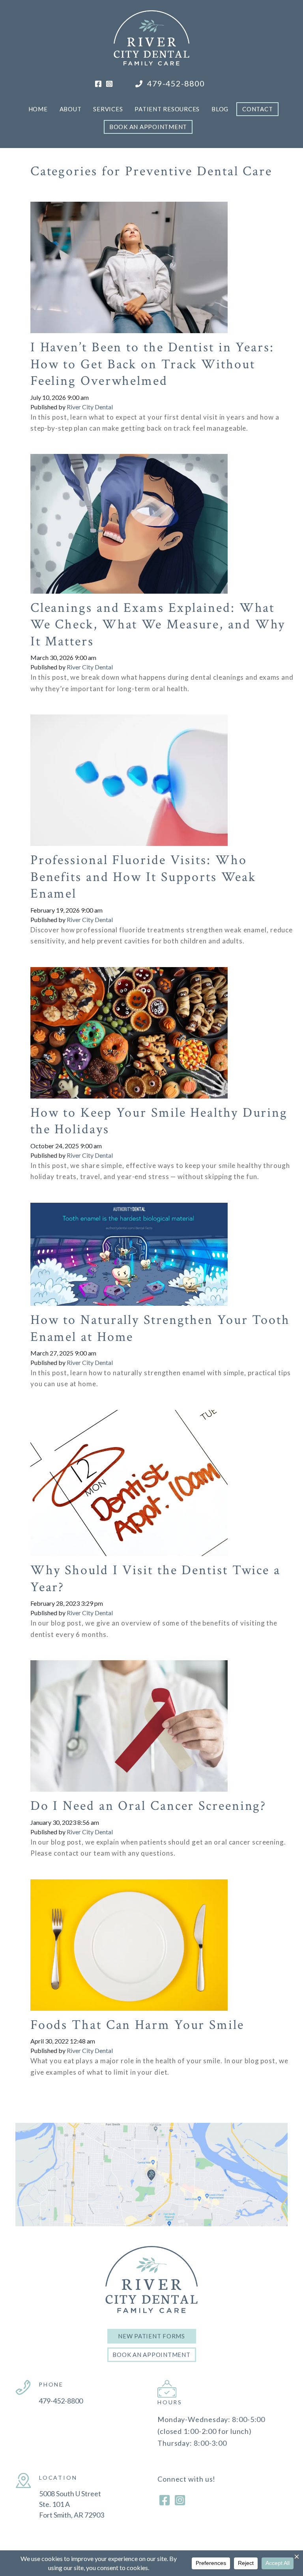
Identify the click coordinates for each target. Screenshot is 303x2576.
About (71, 109)
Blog (220, 109)
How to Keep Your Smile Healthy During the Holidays (159, 1121)
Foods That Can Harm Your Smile (137, 2025)
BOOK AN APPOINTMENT (151, 2355)
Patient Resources (167, 109)
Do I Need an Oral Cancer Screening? (149, 1806)
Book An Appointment (148, 127)
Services (108, 109)
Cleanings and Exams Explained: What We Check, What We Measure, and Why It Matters (158, 625)
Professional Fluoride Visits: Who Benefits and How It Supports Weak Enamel (143, 877)
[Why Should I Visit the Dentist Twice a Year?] (129, 1475)
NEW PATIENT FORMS (151, 2336)
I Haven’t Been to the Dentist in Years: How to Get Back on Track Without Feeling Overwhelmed (152, 364)
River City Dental (90, 407)
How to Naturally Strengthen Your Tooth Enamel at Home (160, 1328)
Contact (257, 109)
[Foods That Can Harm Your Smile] (129, 1937)
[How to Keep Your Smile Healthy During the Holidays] (129, 1025)
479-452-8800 (175, 83)
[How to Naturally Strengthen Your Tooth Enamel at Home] (129, 1246)
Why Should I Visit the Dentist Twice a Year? (155, 1579)
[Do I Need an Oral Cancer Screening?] (129, 1718)
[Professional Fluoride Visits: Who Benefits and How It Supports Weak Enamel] (129, 772)
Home (38, 109)
